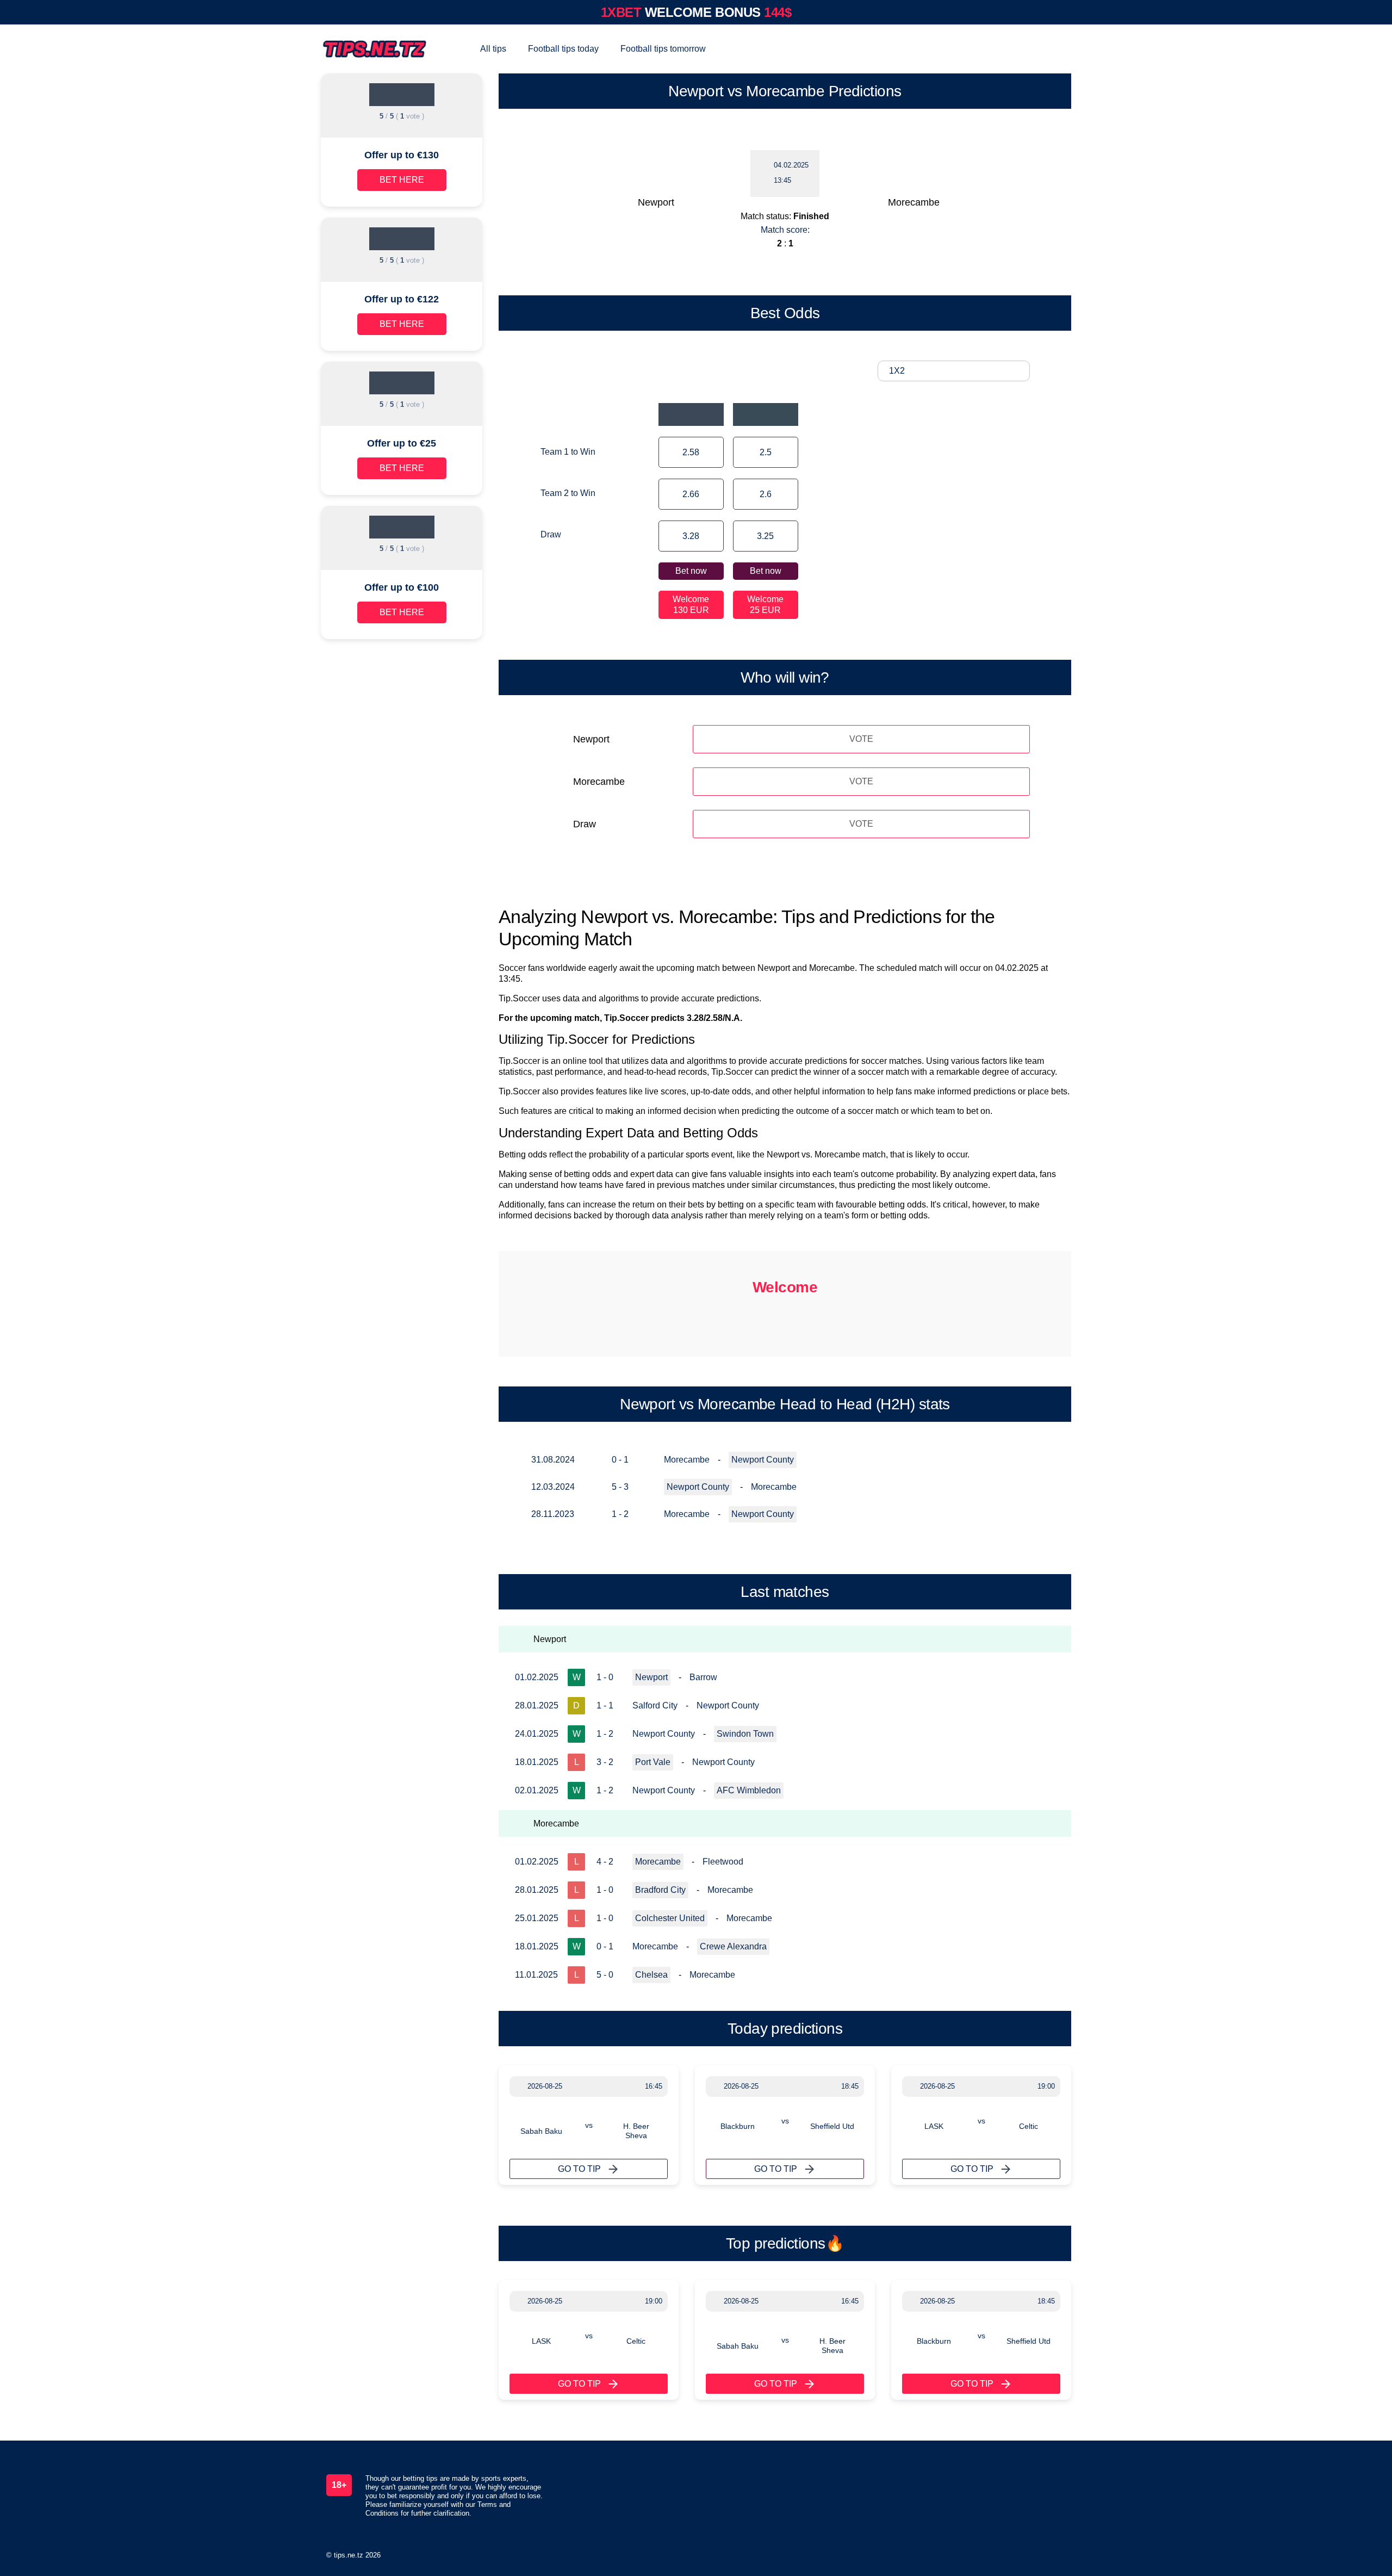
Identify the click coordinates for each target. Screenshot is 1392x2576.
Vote (861, 739)
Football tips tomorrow (663, 49)
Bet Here (402, 180)
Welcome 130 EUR (691, 605)
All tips (493, 49)
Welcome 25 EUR (765, 605)
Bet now (691, 571)
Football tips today (563, 49)
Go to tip (579, 2169)
